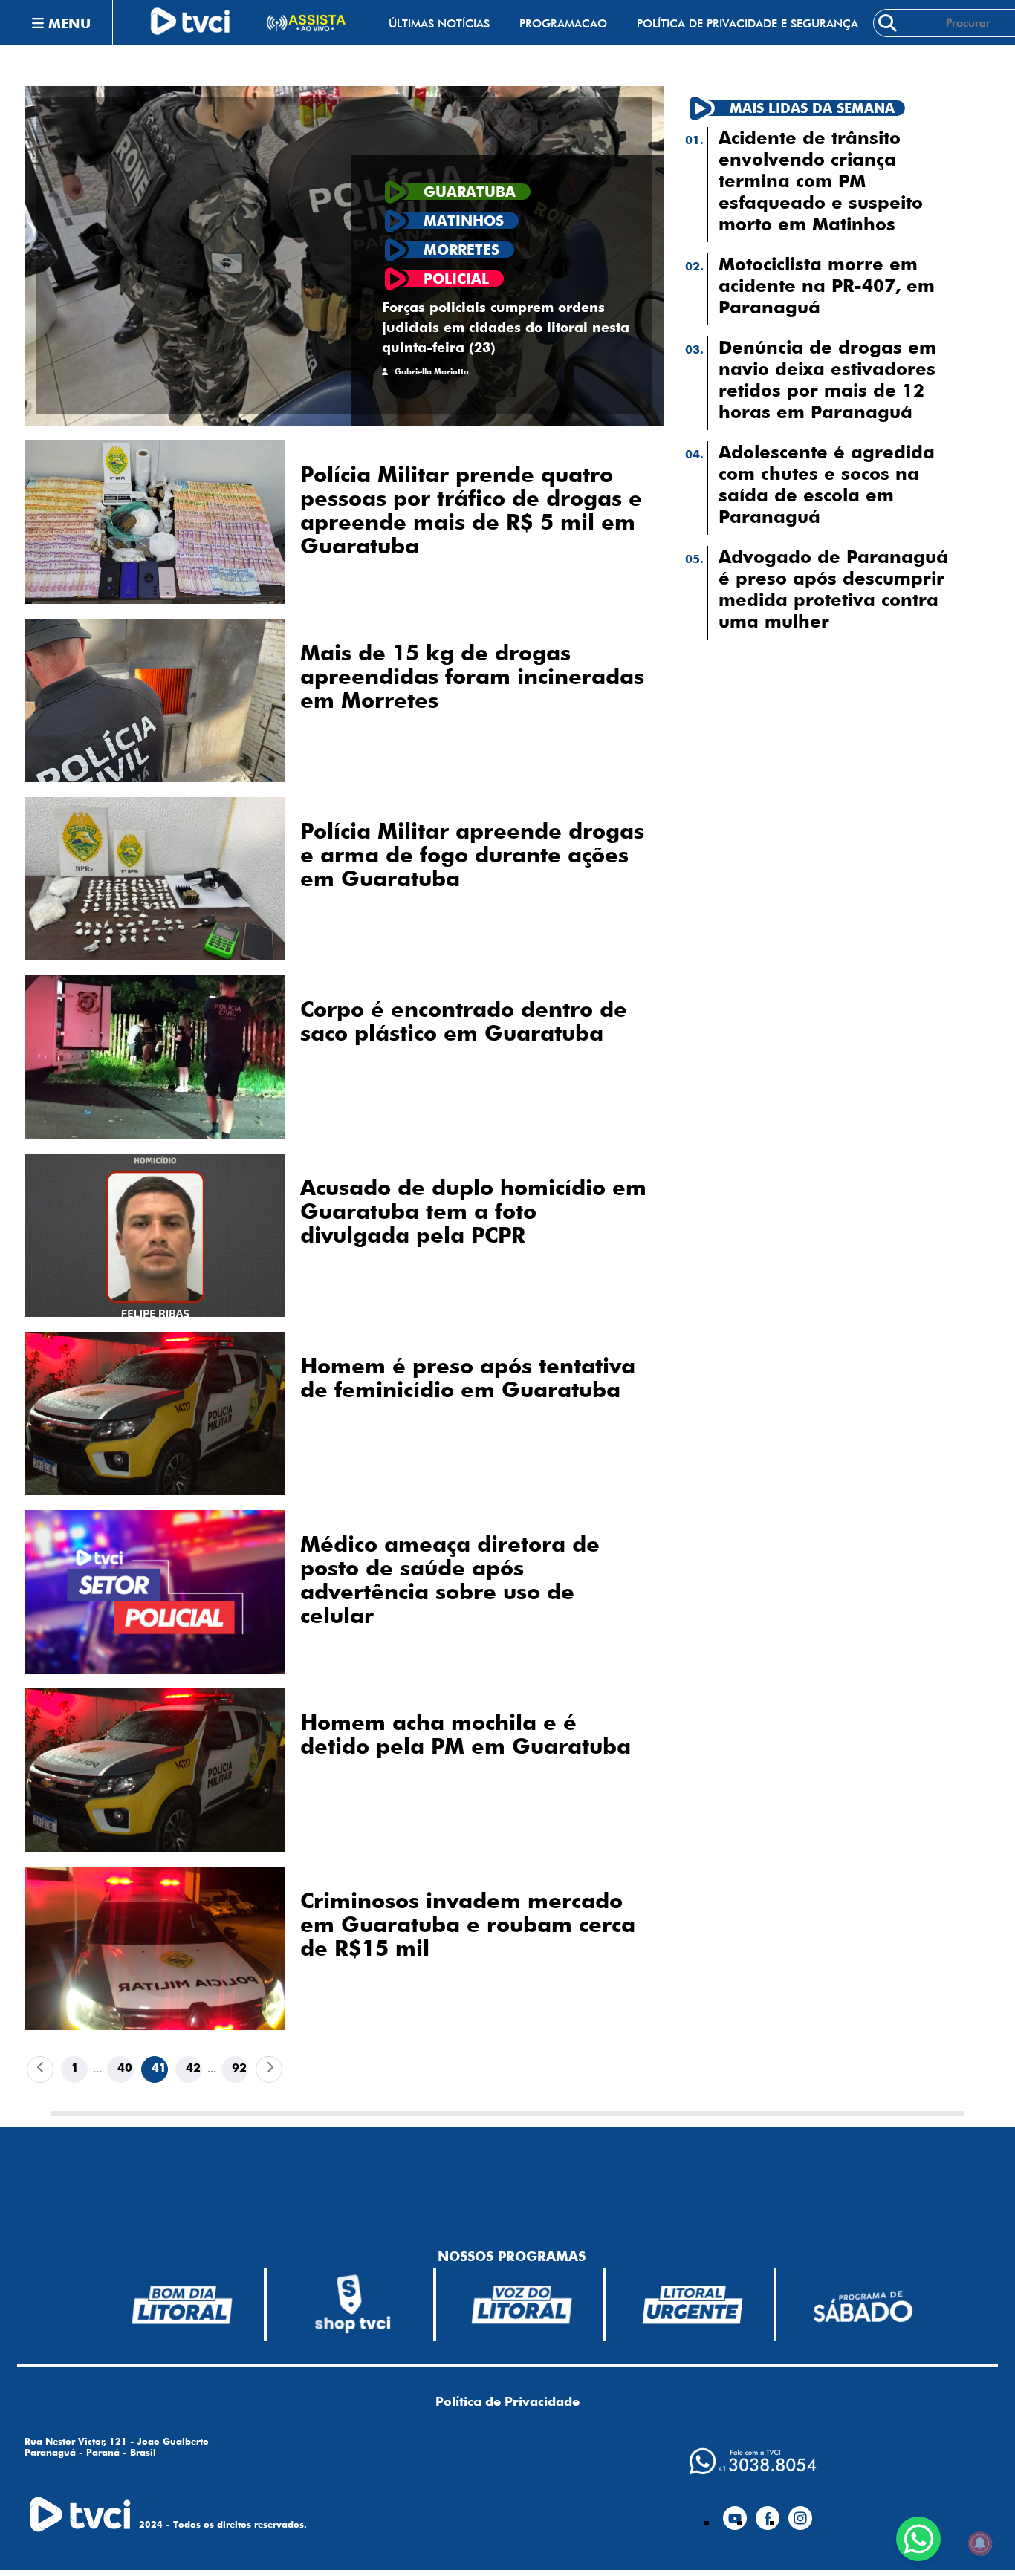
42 (193, 2068)
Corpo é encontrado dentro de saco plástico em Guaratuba (464, 1021)
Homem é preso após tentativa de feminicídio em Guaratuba (468, 1378)
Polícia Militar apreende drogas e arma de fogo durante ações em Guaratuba (472, 855)
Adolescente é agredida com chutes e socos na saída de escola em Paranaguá (827, 484)
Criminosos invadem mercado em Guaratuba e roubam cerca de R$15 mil (468, 1925)
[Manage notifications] (980, 2543)
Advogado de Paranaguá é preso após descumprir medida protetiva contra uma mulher (833, 589)
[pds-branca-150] (863, 2305)
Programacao (563, 23)
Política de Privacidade (507, 2401)
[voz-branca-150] (522, 2305)
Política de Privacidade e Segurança (748, 23)
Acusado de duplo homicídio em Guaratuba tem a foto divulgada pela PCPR (473, 1211)
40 (125, 2068)
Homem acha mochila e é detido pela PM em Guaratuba (466, 1734)
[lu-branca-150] (693, 2305)
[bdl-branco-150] (182, 2305)
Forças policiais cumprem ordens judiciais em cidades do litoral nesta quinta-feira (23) (506, 327)
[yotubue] (735, 2512)
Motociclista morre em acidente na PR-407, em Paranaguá (827, 286)
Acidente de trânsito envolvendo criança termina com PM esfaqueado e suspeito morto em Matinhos (821, 181)
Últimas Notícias (439, 23)
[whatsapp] (753, 2461)
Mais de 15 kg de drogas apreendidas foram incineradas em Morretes (472, 677)
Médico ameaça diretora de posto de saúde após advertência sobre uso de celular (450, 1580)
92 (239, 2068)
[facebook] (768, 2512)
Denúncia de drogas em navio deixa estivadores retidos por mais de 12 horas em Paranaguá (827, 380)
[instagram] (800, 2512)
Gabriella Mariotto (432, 372)
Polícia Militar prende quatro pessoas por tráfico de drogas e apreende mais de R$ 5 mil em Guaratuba (471, 510)
